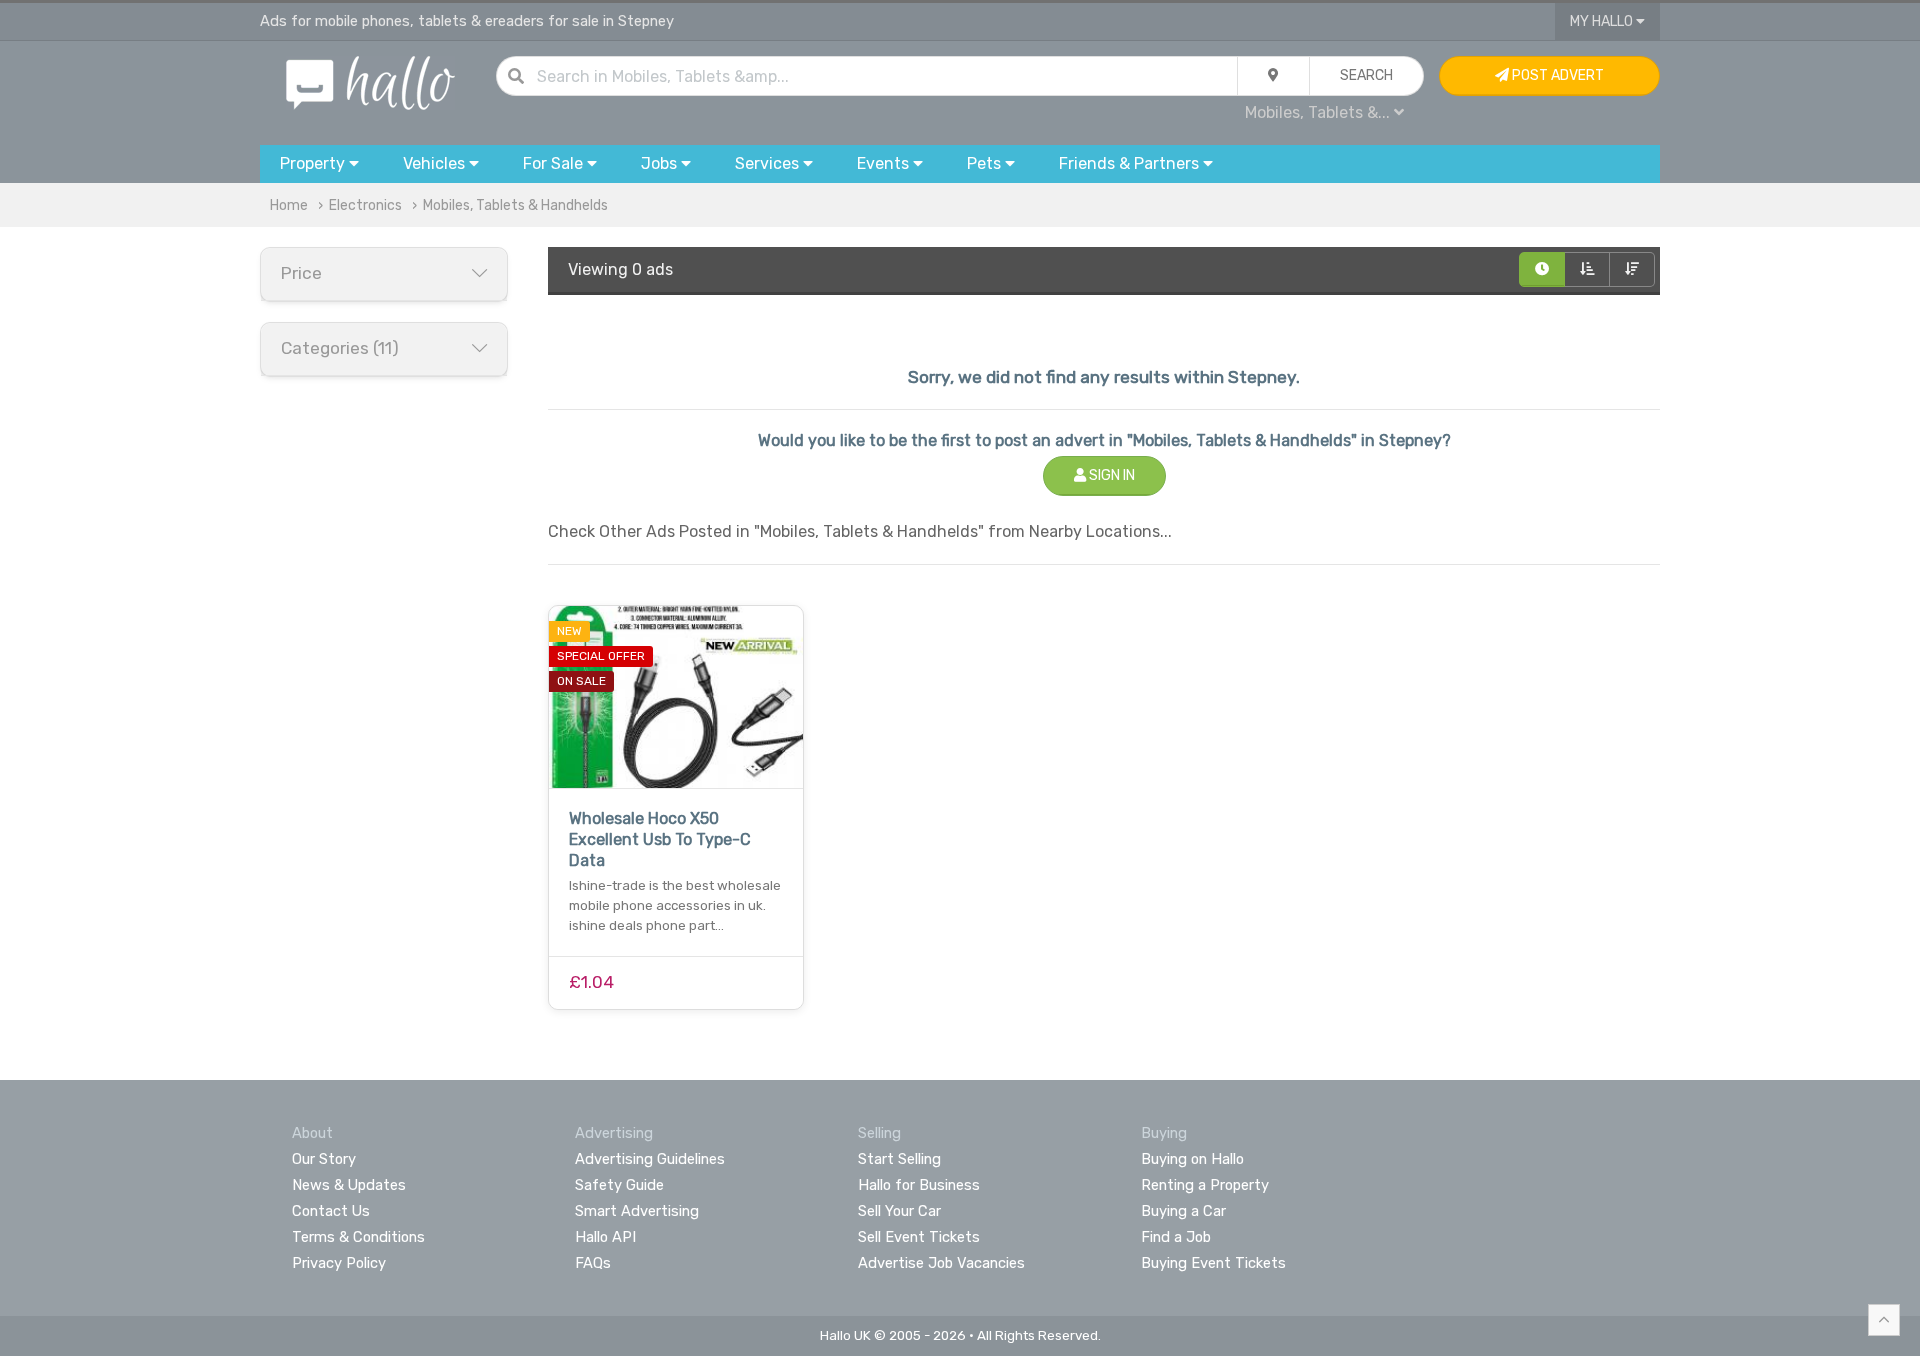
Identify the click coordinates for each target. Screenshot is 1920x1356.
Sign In (1110, 475)
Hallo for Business (919, 1185)
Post (1556, 75)
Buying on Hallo (1192, 1159)
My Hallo (1603, 21)
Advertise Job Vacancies (941, 1263)
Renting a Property (1205, 1185)
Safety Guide (619, 1185)
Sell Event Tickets (919, 1237)
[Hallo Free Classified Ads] (370, 81)
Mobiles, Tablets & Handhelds (515, 205)
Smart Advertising (637, 1211)
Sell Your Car (899, 1211)
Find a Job (1176, 1237)
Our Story (324, 1159)
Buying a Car (1183, 1211)
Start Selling (899, 1159)
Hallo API (605, 1237)
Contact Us (331, 1211)
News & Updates (349, 1185)
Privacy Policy (339, 1263)
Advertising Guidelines (650, 1159)
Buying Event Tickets (1213, 1263)
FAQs (593, 1263)
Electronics (365, 205)
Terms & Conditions (358, 1237)
